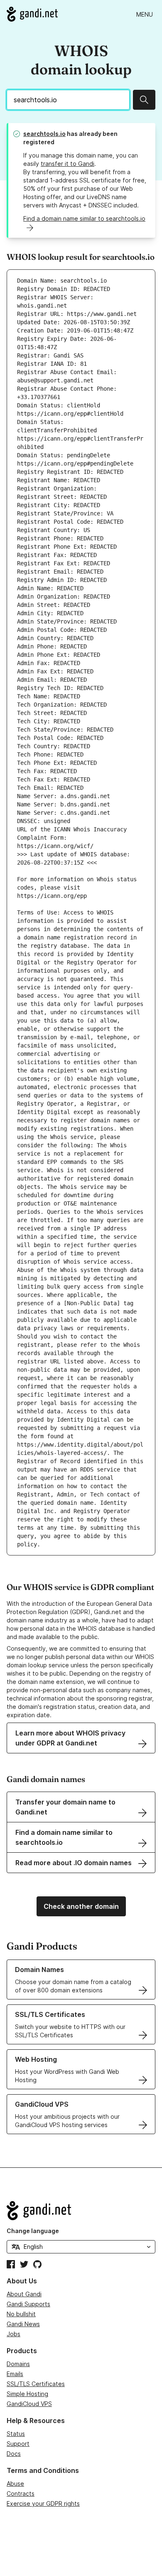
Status (16, 2434)
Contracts (21, 2493)
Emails (15, 2374)
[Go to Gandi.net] (32, 14)
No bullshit (21, 2314)
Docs (14, 2454)
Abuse (15, 2484)
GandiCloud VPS (29, 2404)
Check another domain (81, 1906)
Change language (33, 2231)
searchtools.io (44, 134)
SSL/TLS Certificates (36, 2384)
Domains (18, 2364)
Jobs (13, 2334)
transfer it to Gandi (67, 164)
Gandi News (23, 2324)
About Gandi (24, 2294)
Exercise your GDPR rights (43, 2503)
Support (18, 2444)
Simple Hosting (27, 2394)
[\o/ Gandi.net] (81, 2211)
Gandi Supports (28, 2304)
